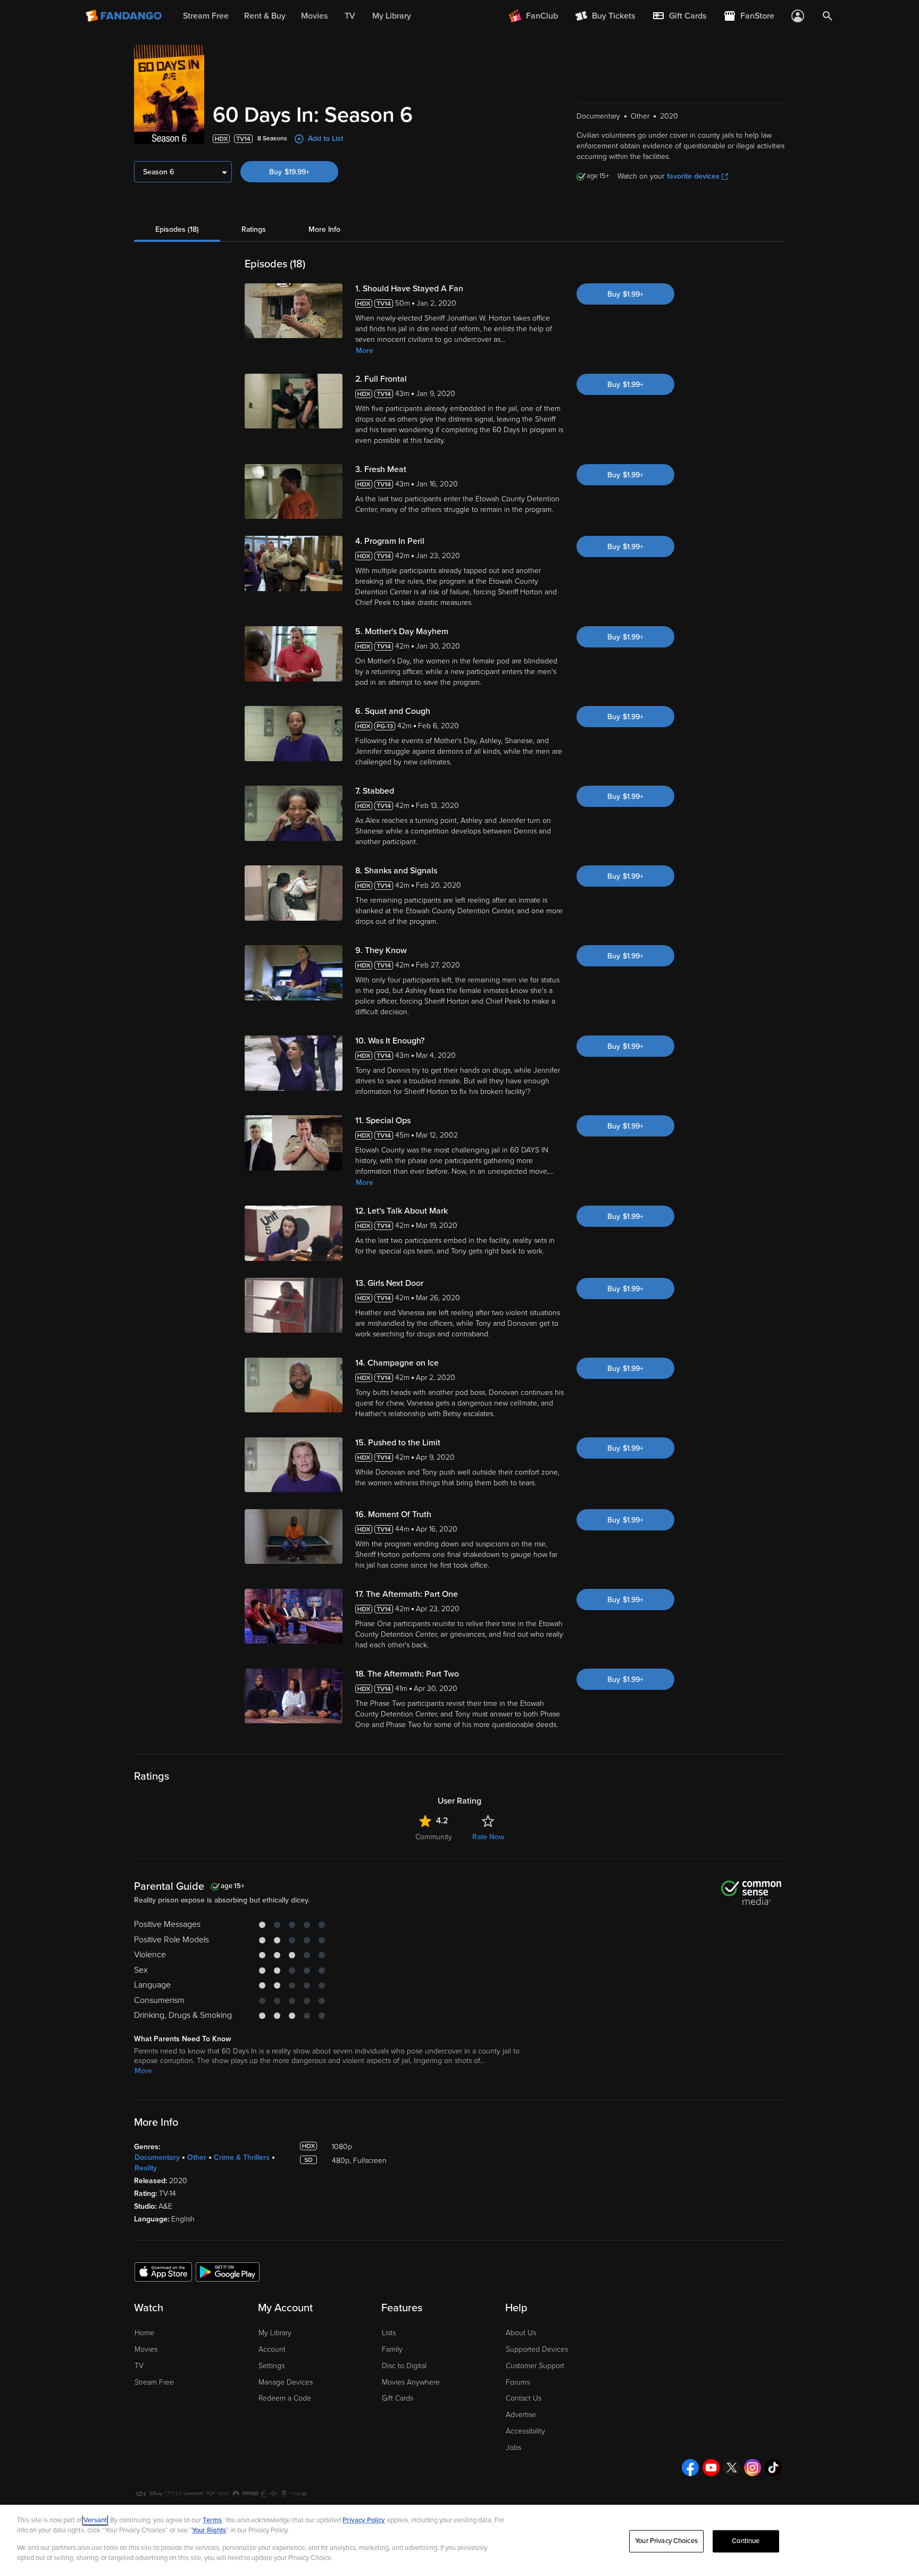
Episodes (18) (177, 229)
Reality (146, 2168)
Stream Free (154, 2382)
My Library (275, 2333)
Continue (746, 2541)
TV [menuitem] (350, 16)
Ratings (254, 229)
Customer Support (535, 2366)
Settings (271, 2366)
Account (272, 2349)
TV (139, 2366)
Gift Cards (398, 2398)
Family (392, 2349)
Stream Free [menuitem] (206, 16)
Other (197, 2157)
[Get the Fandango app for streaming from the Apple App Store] (163, 2271)
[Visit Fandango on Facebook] (690, 2468)
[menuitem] (679, 16)
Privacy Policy (364, 2520)
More (365, 351)
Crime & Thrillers (242, 2157)
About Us (521, 2333)
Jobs (513, 2448)
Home (144, 2333)
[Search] (828, 16)
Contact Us (524, 2398)
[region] (459, 2540)
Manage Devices (286, 2382)
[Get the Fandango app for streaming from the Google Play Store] (228, 2271)
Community (434, 1837)
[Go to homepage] (125, 16)
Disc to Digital (404, 2366)
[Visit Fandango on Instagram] (753, 2468)
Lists (389, 2333)
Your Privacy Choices (666, 2541)
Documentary (157, 2157)
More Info (324, 229)
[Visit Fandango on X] (732, 2468)
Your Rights (209, 2530)
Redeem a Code (285, 2398)
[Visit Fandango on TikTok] (773, 2468)
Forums (518, 2382)
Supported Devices (537, 2349)
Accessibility (525, 2431)
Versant (95, 2520)
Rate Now (488, 1837)
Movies (146, 2349)
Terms (212, 2520)
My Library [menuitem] (392, 16)
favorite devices (693, 176)
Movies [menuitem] (314, 16)
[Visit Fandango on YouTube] (711, 2468)
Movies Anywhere (411, 2382)
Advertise (521, 2415)
